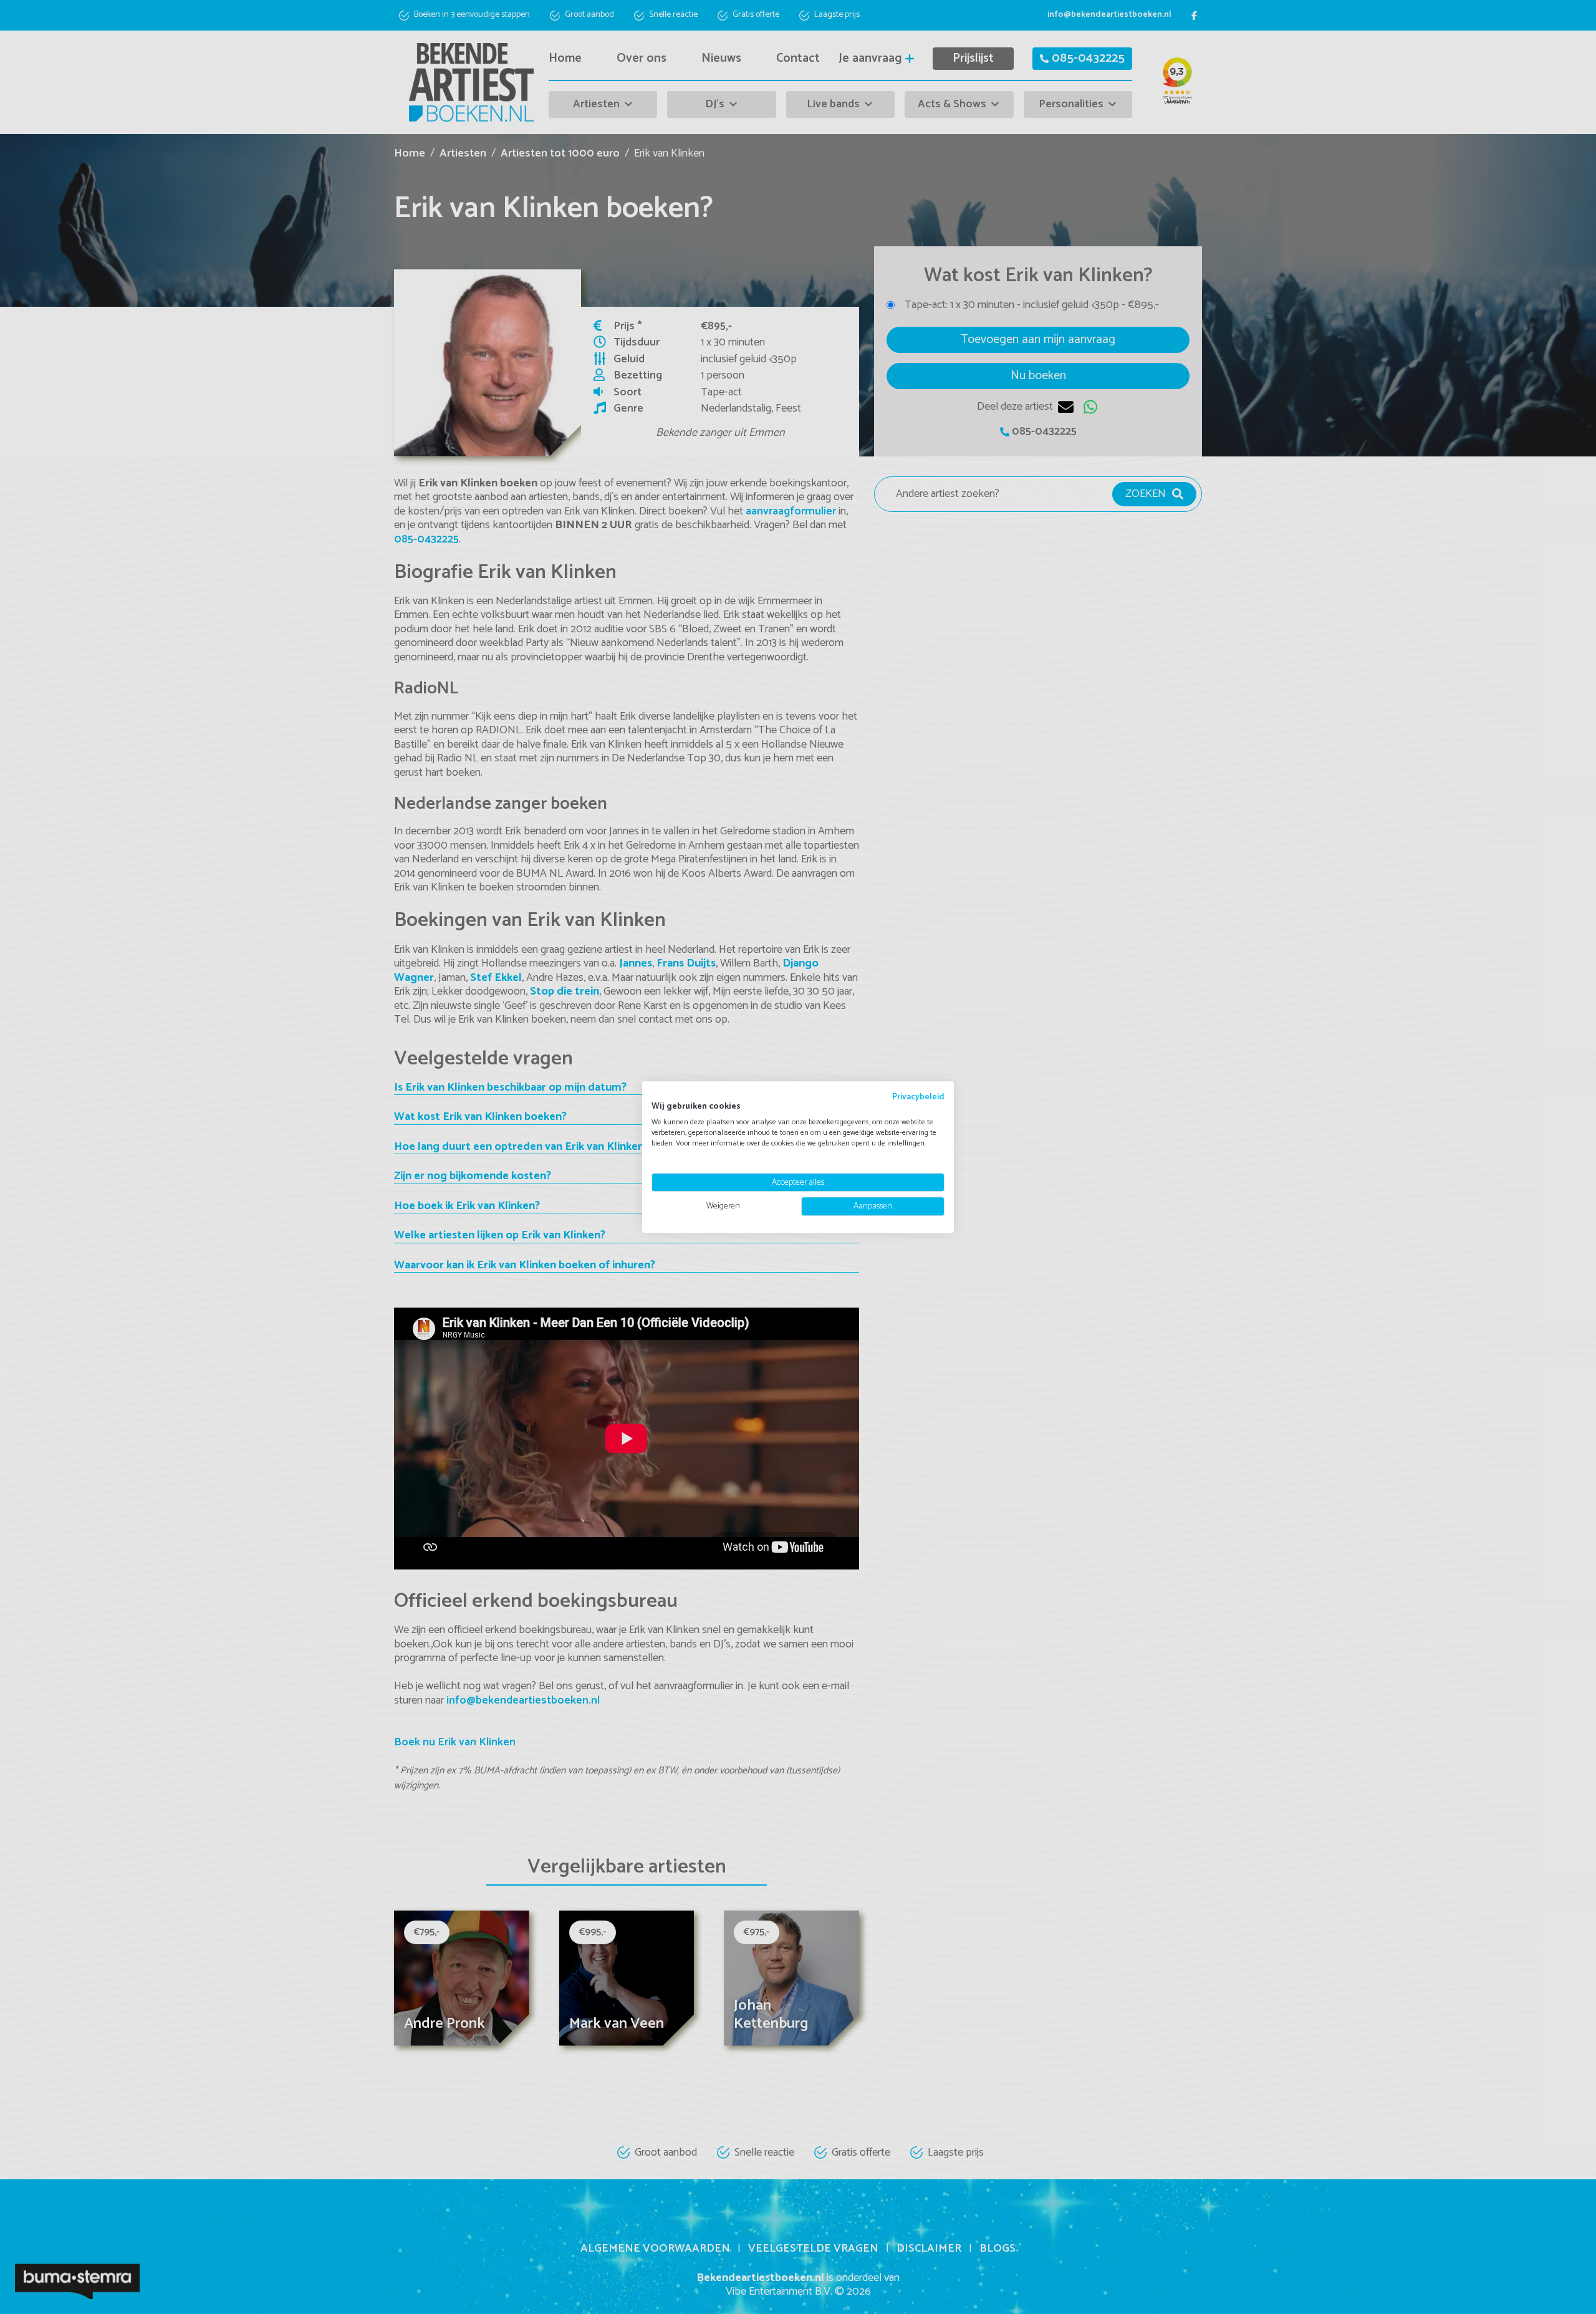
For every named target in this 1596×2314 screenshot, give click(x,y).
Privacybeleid (918, 1097)
